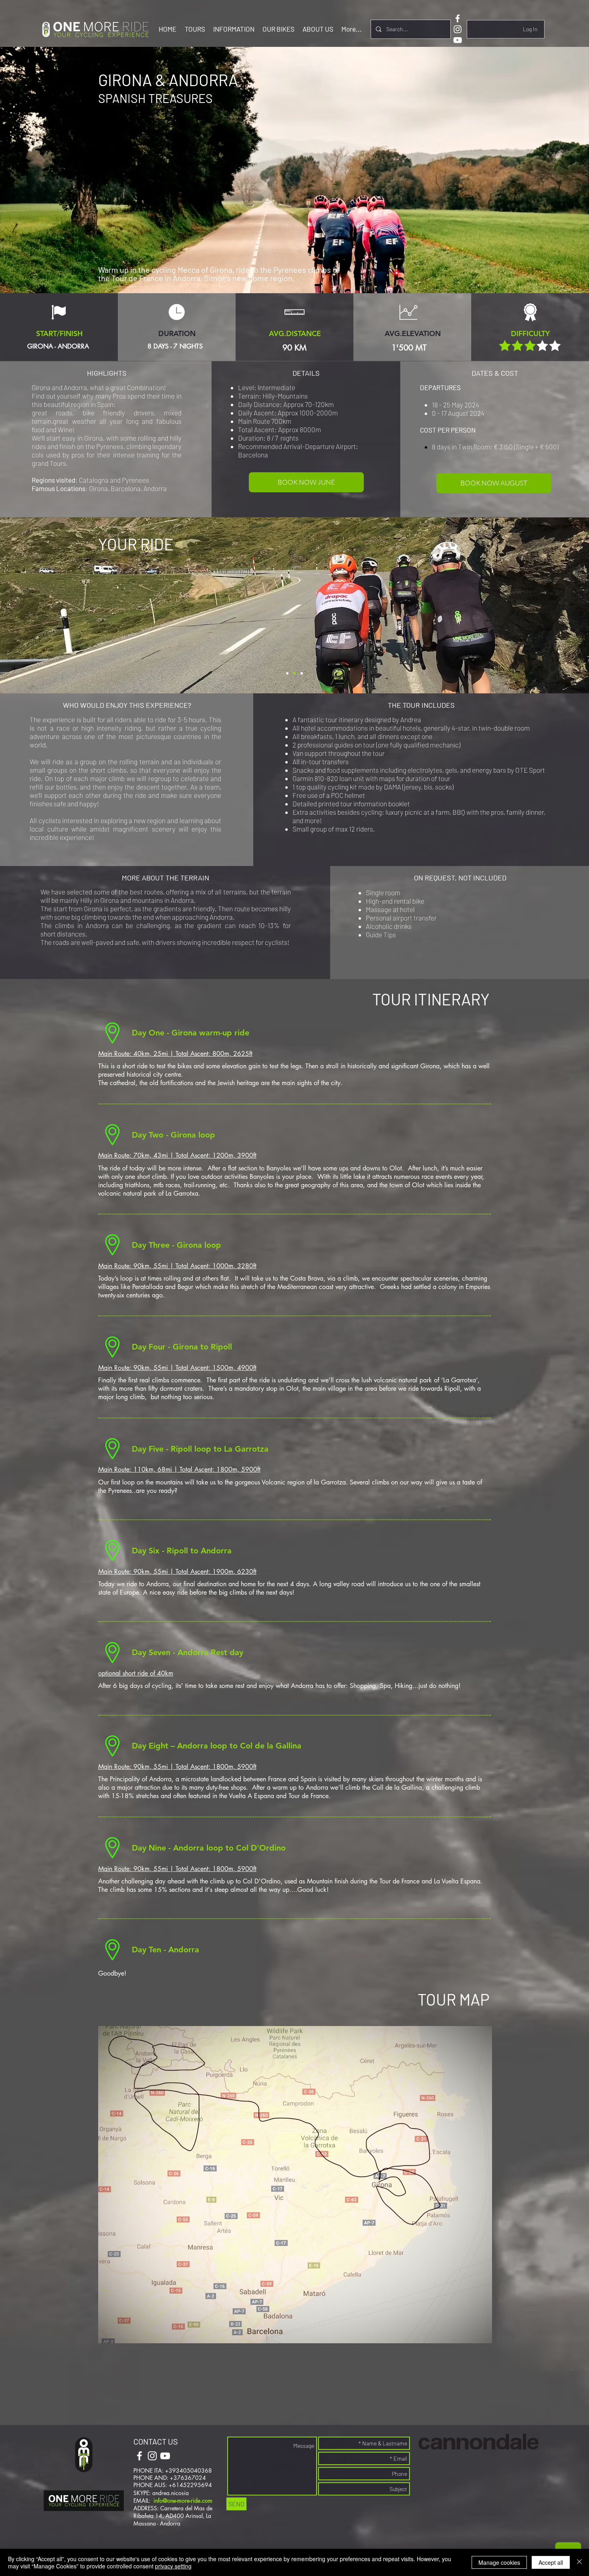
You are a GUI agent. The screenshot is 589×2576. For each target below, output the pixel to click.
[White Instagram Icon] (458, 29)
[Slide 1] (294, 673)
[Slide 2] (287, 673)
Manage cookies (499, 2562)
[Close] (579, 2562)
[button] (195, 29)
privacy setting (173, 2566)
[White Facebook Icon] (458, 18)
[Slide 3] (302, 673)
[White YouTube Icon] (458, 40)
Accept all (551, 2562)
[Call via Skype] (192, 2457)
